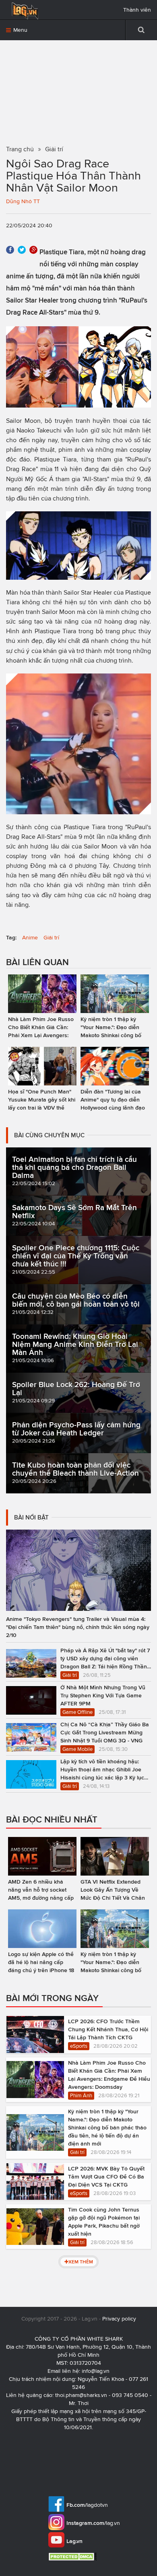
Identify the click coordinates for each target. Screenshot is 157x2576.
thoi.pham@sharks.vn (81, 2395)
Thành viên (137, 10)
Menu (20, 30)
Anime (30, 938)
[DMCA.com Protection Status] (73, 2556)
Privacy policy (119, 2319)
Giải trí (51, 938)
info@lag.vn (96, 2371)
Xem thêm (81, 2262)
